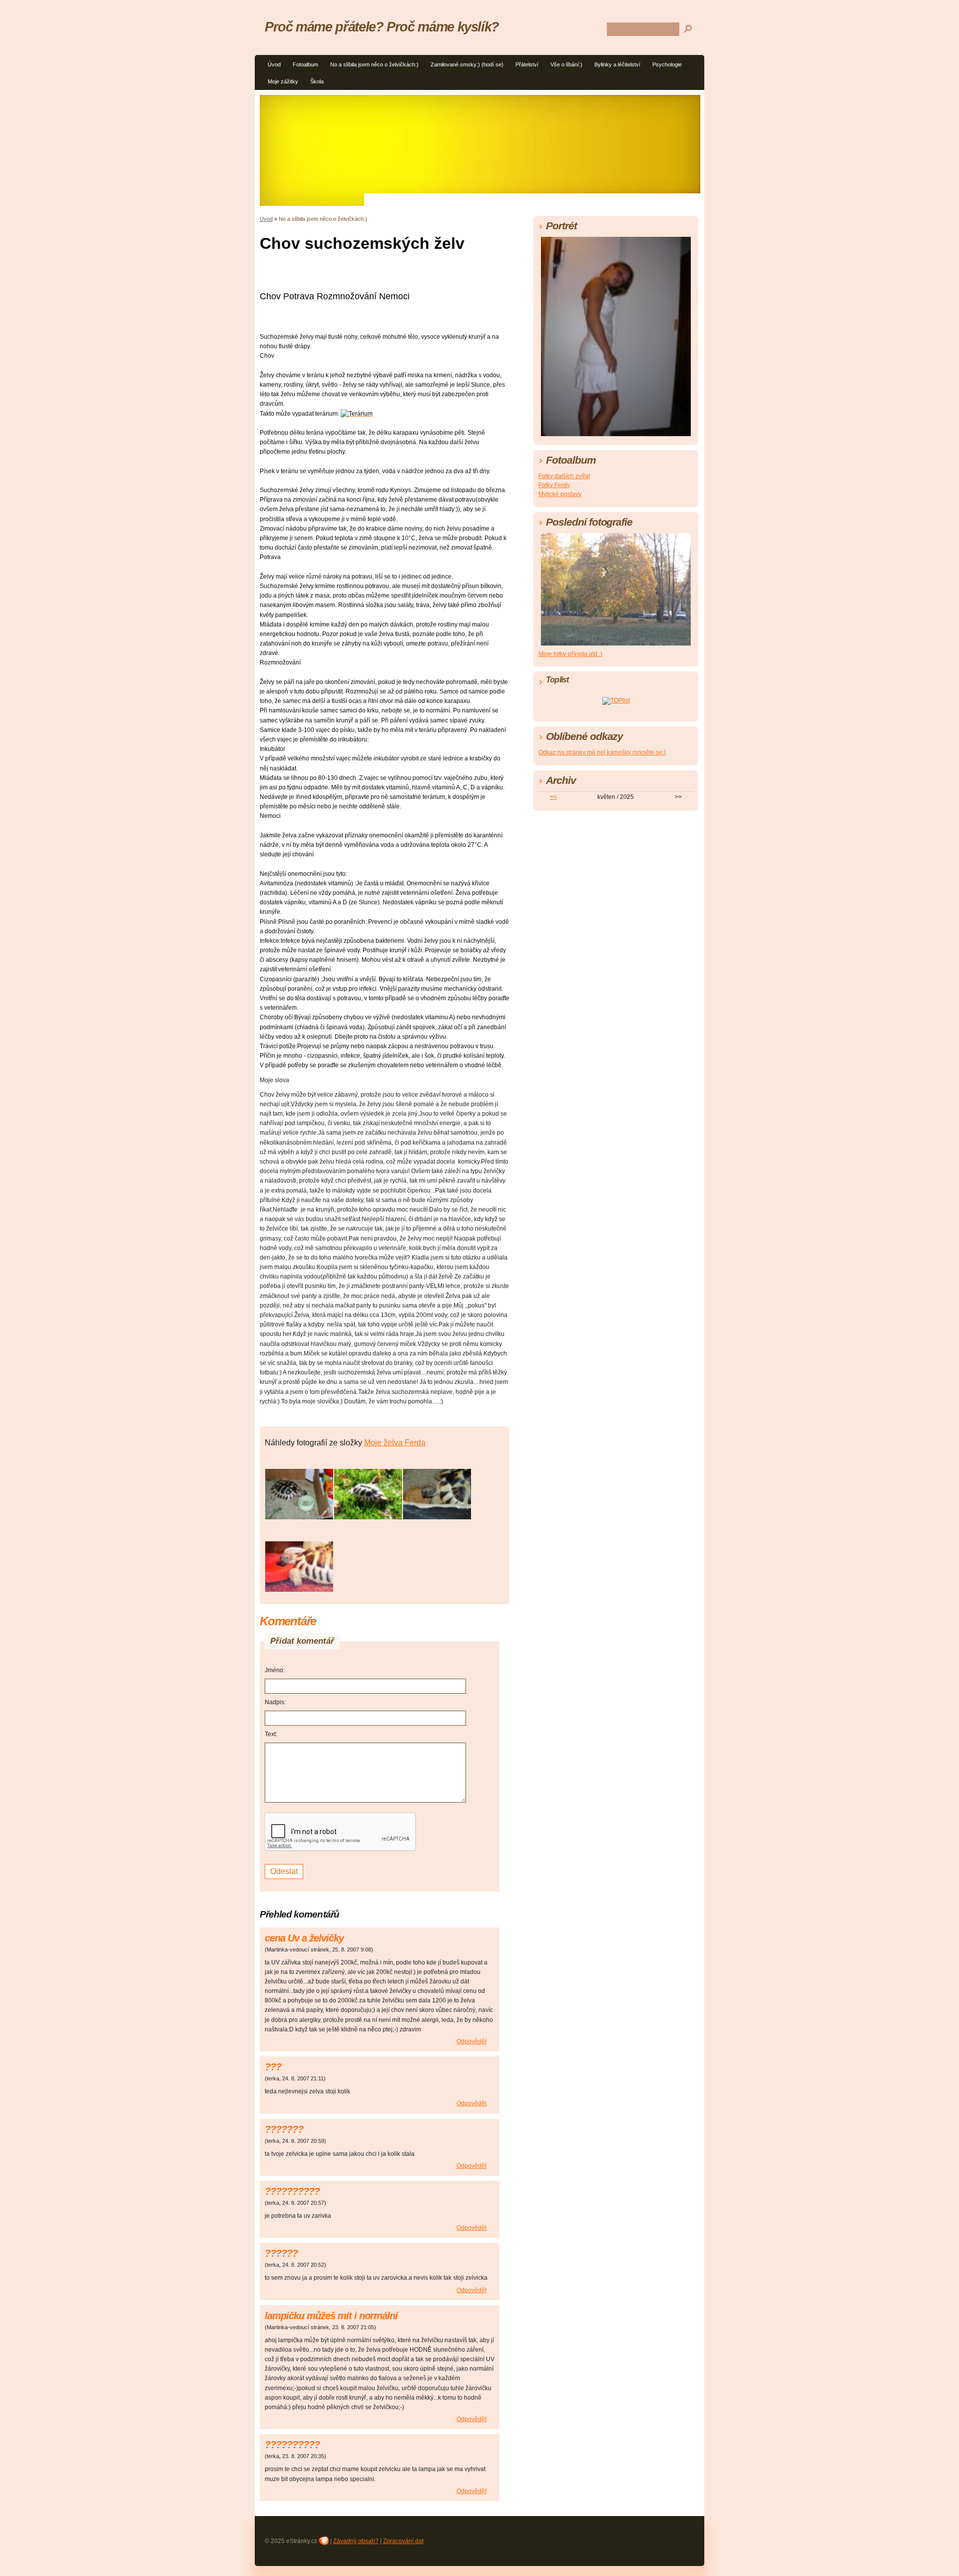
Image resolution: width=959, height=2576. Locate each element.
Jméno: (275, 1670)
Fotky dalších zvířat (564, 476)
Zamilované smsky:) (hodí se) (467, 64)
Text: (271, 1734)
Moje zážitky (283, 81)
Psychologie (667, 64)
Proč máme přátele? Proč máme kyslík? (382, 27)
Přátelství (527, 64)
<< (553, 797)
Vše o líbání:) (566, 64)
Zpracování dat (403, 2541)
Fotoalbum (305, 64)
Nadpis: (275, 1702)
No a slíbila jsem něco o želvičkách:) (374, 64)
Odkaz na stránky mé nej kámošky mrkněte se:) (602, 752)
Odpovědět (472, 2041)
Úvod (274, 64)
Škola (317, 81)
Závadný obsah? (356, 2541)
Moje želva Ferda (395, 1443)
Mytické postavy (560, 494)
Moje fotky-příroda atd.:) (570, 654)
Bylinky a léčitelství (617, 64)
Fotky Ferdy (554, 485)
